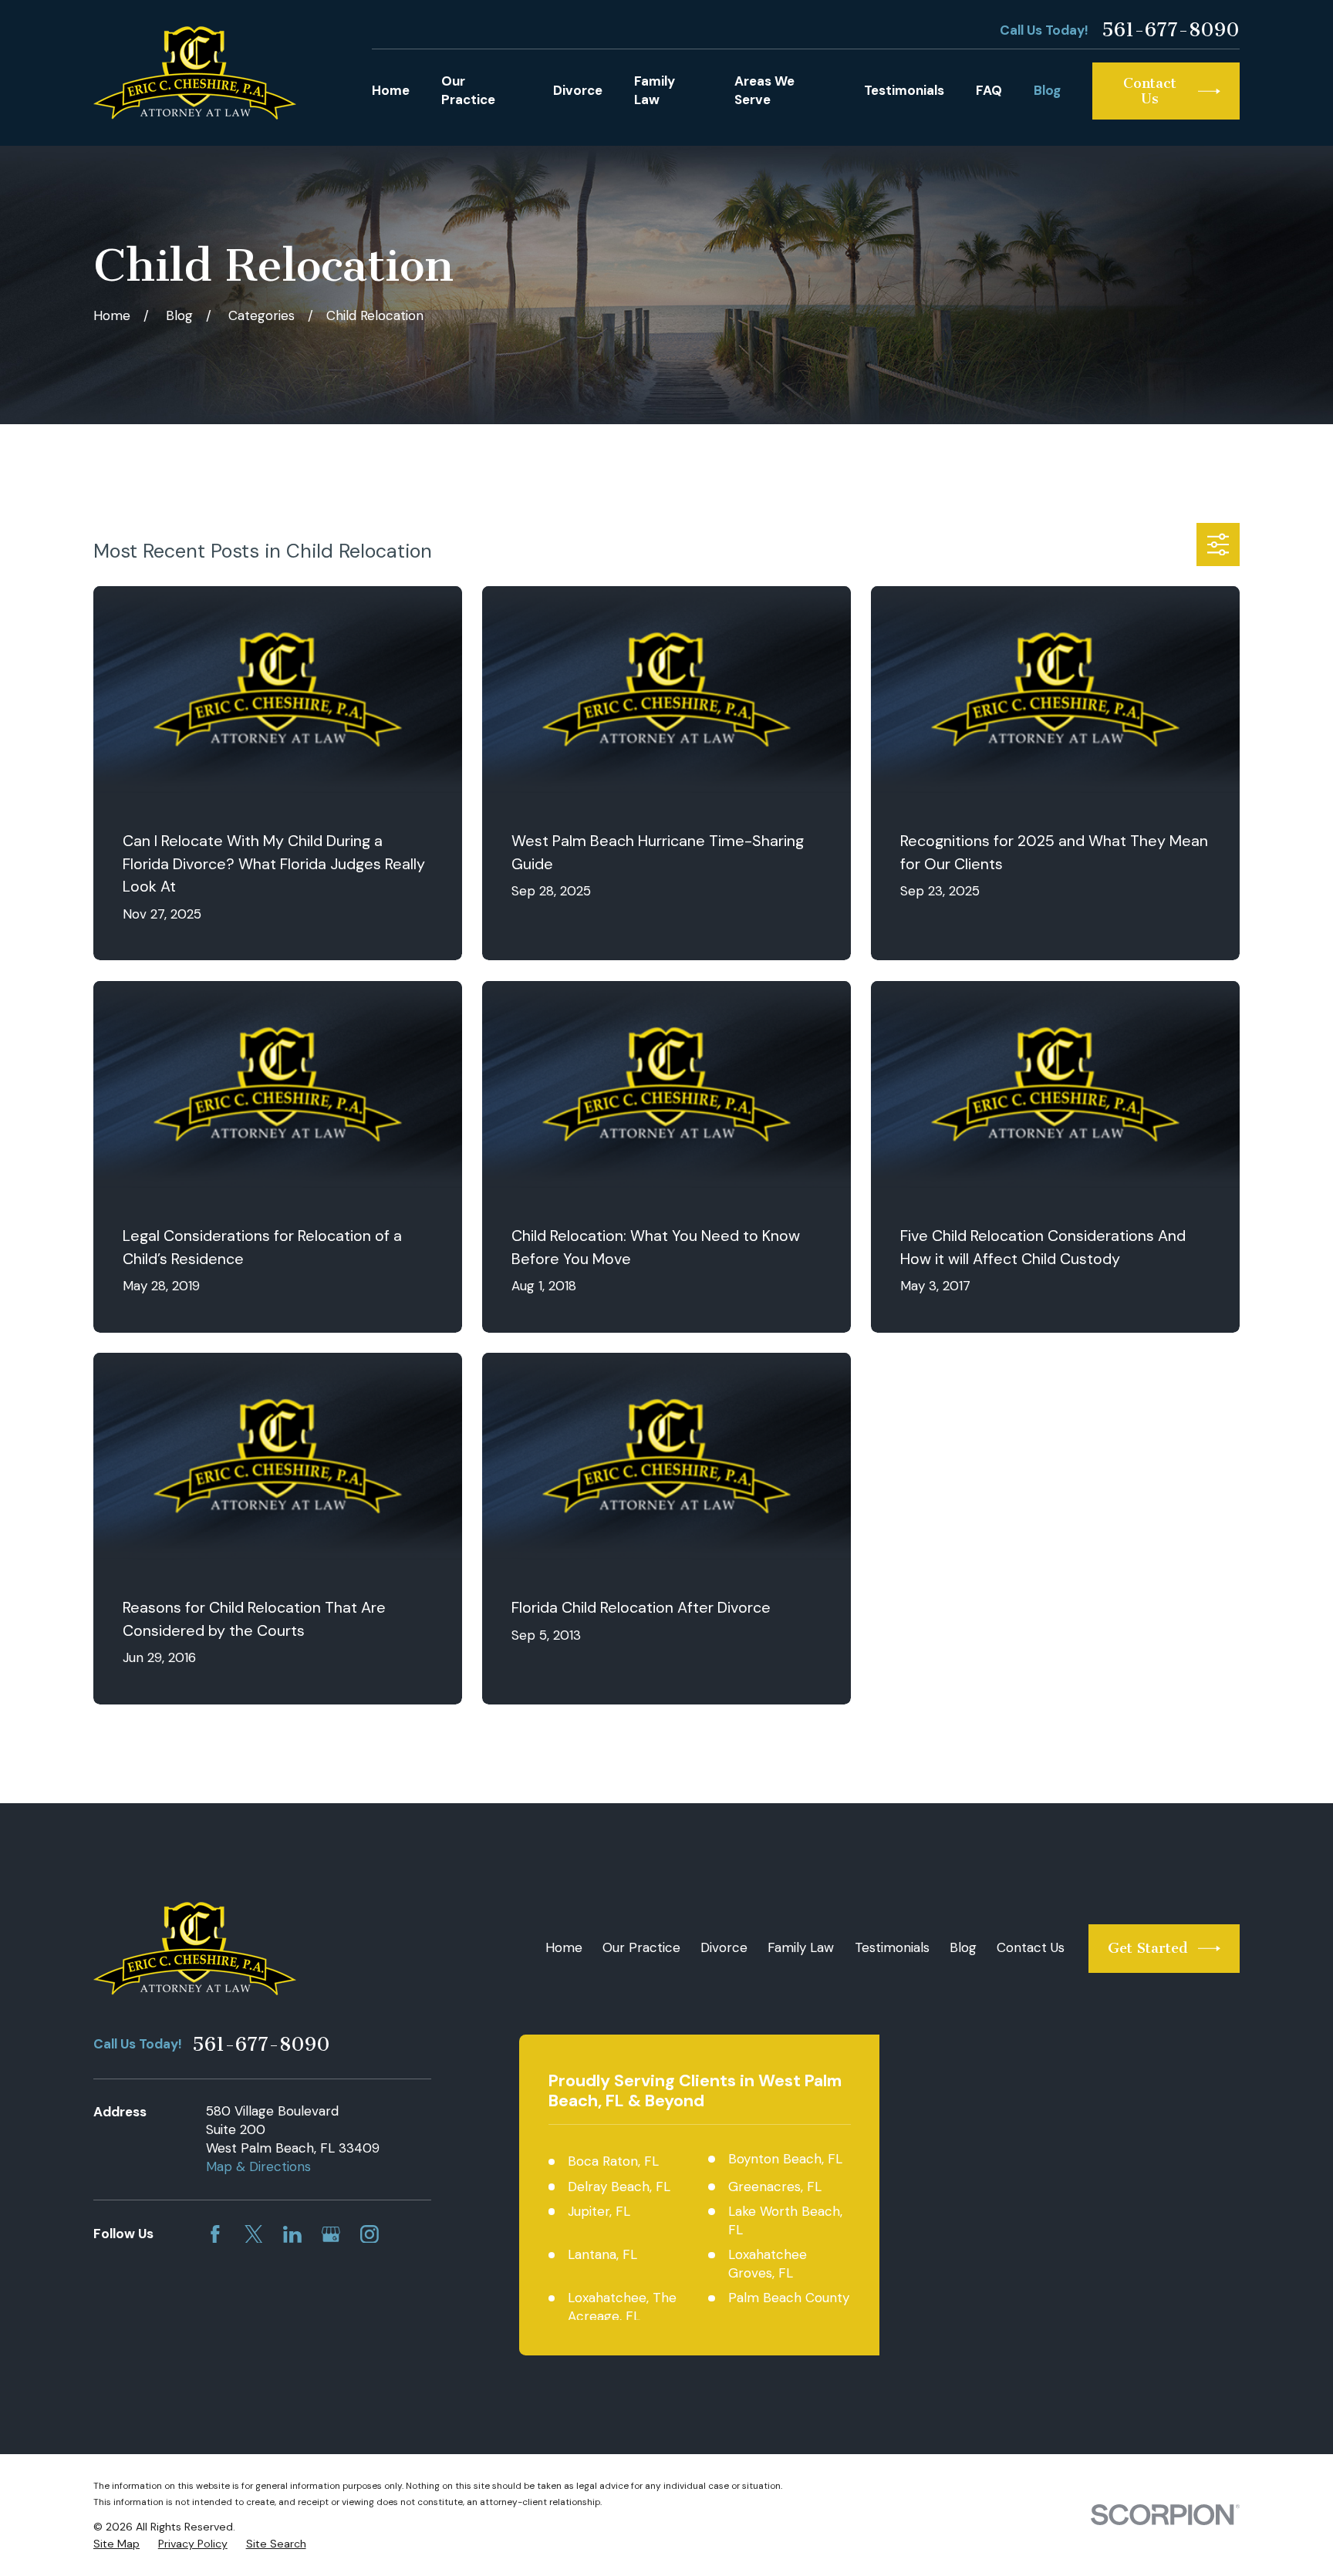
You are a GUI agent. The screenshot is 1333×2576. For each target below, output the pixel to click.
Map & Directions (258, 2166)
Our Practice (641, 1947)
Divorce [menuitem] (578, 90)
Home (564, 1947)
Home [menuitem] (391, 90)
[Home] (195, 73)
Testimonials (892, 1947)
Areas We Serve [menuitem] (764, 90)
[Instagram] (370, 2234)
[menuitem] (116, 2544)
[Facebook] (215, 2234)
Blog (963, 1947)
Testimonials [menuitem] (904, 90)
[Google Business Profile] (331, 2234)
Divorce (724, 1947)
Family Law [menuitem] (655, 90)
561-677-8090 (1171, 30)
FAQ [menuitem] (989, 90)
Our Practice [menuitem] (468, 90)
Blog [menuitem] (1047, 90)
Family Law (801, 1947)
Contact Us (1031, 1947)
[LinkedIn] (292, 2234)
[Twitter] (254, 2234)
